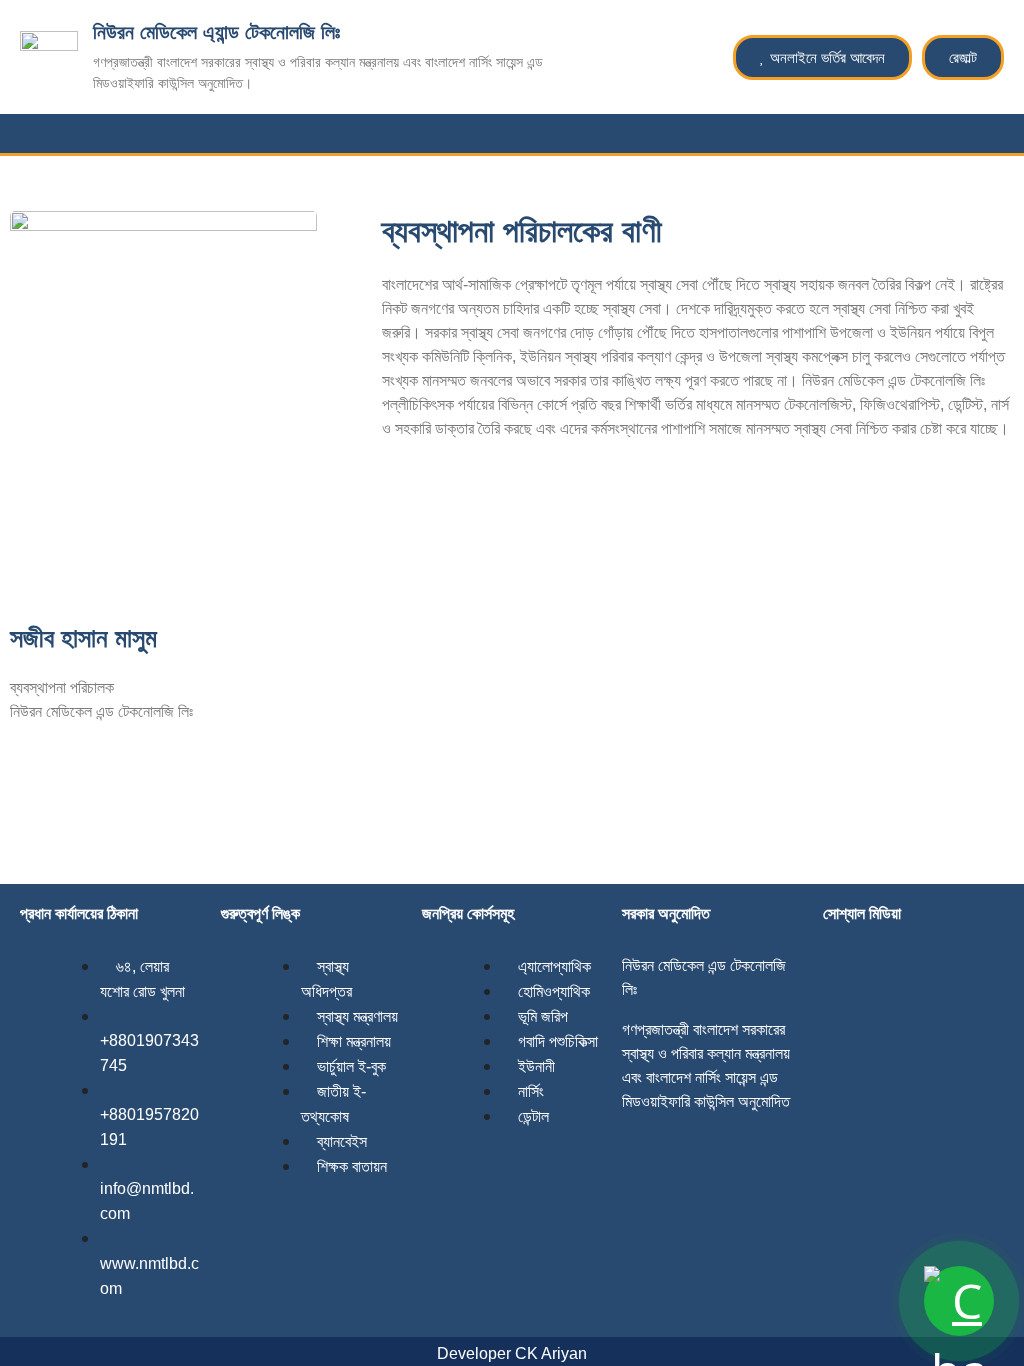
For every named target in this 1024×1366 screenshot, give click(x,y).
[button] (1008, 133)
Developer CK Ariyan (512, 1353)
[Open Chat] (959, 1301)
